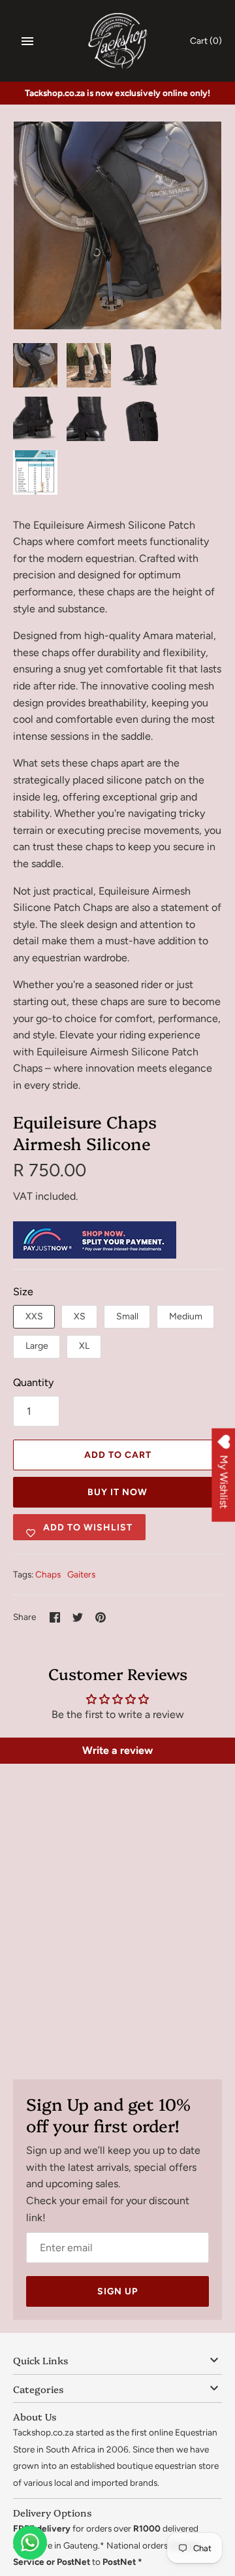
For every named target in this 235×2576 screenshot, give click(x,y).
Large (37, 1346)
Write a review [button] (117, 1750)
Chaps (48, 1574)
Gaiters (81, 1574)
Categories (38, 2389)
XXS (34, 1316)
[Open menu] (27, 41)
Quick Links (40, 2360)
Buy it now (117, 1492)
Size (23, 1292)
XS (80, 1316)
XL (84, 1346)
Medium (186, 1316)
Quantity (33, 1382)
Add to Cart (118, 1455)
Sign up (117, 2291)
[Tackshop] (118, 41)
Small (127, 1316)
